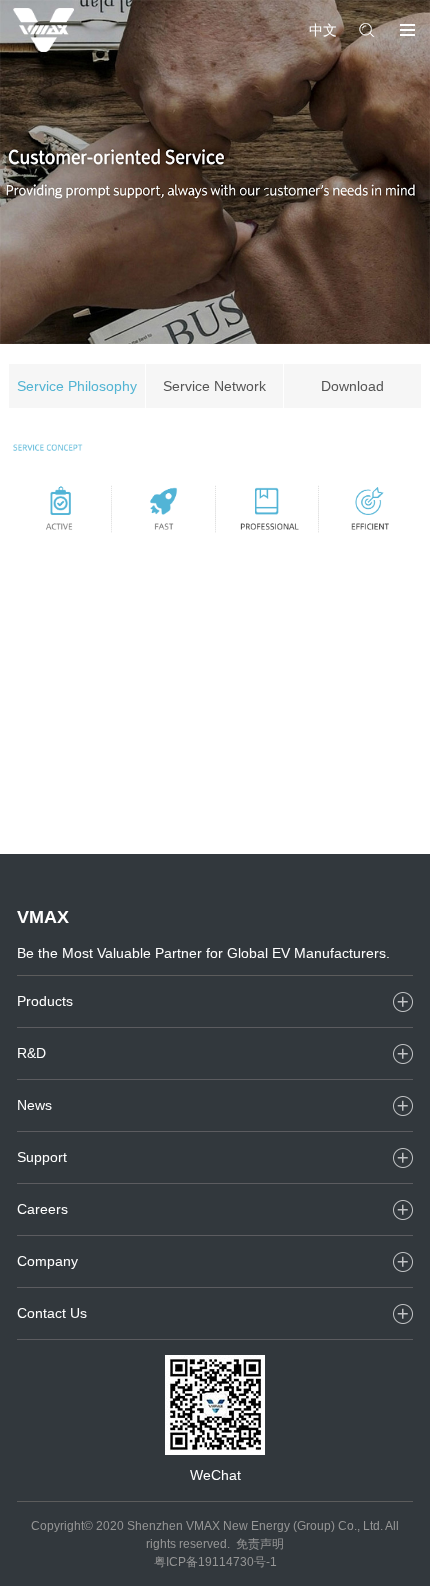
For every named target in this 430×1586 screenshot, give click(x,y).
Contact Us (52, 1313)
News (34, 1105)
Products (45, 1001)
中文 (323, 30)
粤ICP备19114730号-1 (215, 1562)
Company (47, 1261)
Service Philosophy (77, 386)
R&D (31, 1053)
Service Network (214, 386)
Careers (42, 1209)
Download (352, 386)
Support (42, 1157)
